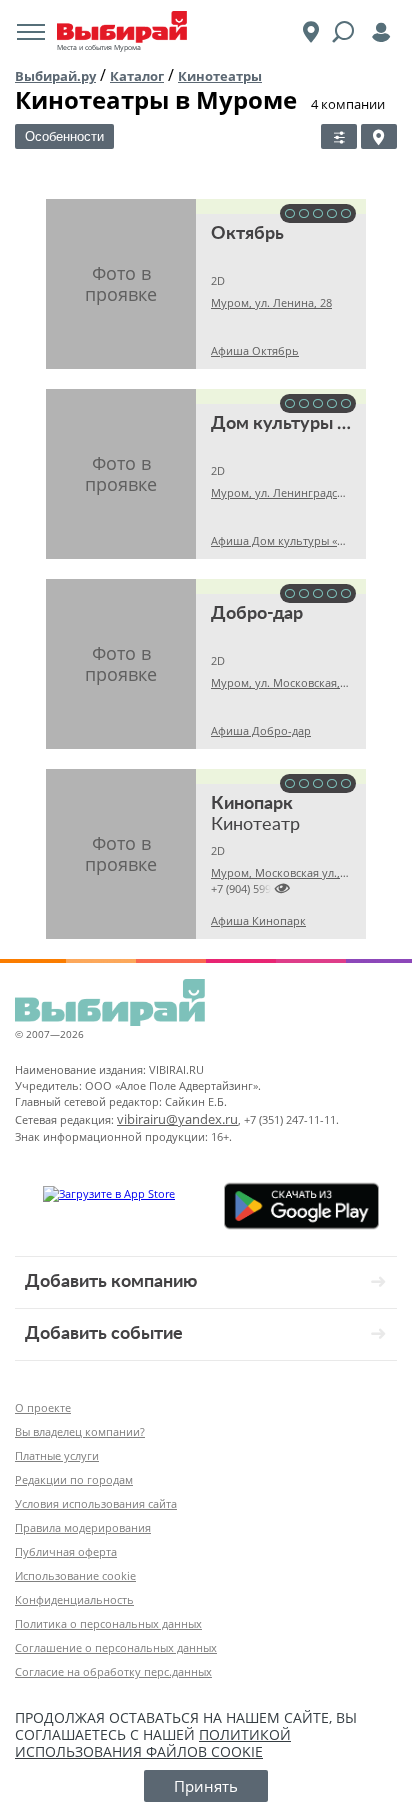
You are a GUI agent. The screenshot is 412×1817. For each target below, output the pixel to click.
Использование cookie (75, 1575)
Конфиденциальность (74, 1599)
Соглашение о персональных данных (116, 1647)
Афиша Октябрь (255, 350)
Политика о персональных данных (108, 1623)
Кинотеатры (220, 76)
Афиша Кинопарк (258, 920)
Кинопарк (252, 804)
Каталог (137, 76)
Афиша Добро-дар (261, 730)
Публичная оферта (66, 1551)
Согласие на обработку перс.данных (113, 1671)
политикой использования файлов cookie (153, 1743)
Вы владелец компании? (80, 1431)
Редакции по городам (74, 1479)
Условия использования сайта (96, 1503)
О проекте (43, 1407)
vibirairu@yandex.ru (177, 1119)
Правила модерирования (83, 1527)
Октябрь (247, 234)
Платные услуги (57, 1455)
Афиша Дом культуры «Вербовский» (309, 540)
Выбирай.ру (55, 76)
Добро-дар (257, 614)
